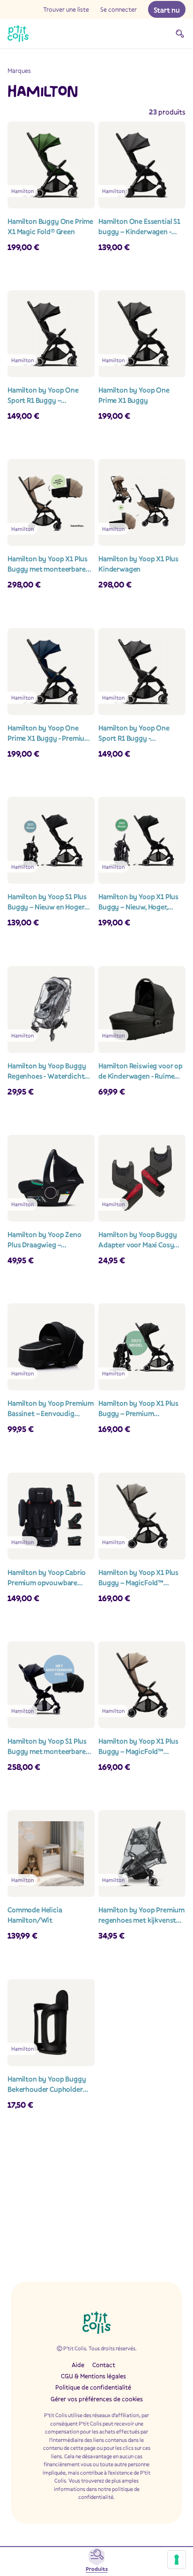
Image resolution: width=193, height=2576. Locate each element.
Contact (104, 2365)
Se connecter (119, 9)
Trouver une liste (66, 9)
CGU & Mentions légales (93, 2376)
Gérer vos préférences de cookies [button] (97, 2399)
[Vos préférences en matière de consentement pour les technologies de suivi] (177, 2560)
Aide (78, 2365)
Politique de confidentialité (93, 2387)
